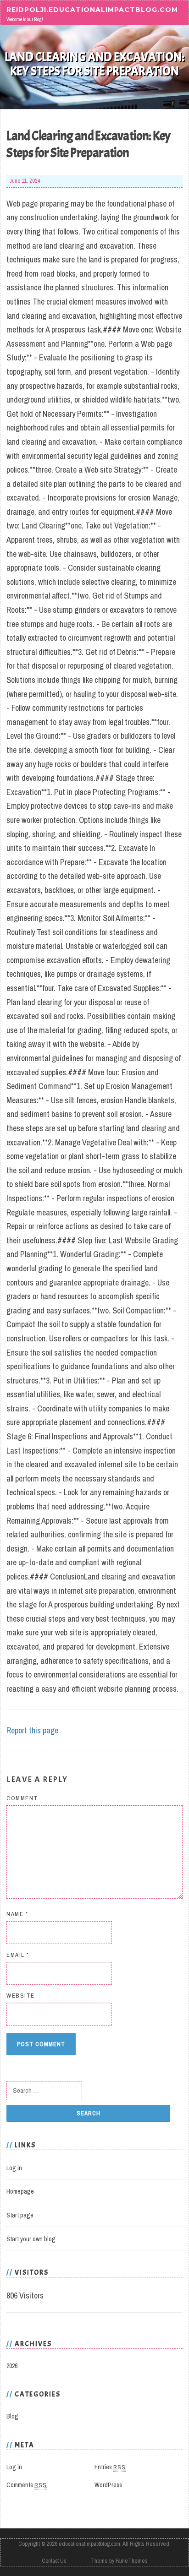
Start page (20, 2215)
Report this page (32, 1730)
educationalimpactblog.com (89, 2544)
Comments (27, 2485)
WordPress (108, 2485)
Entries (110, 2467)
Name (17, 1914)
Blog (12, 2416)
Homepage (20, 2191)
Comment (22, 1798)
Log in (14, 2168)
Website (21, 1996)
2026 (12, 2366)
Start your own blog (31, 2239)
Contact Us (54, 2561)
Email (18, 1955)
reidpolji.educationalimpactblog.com (92, 9)
